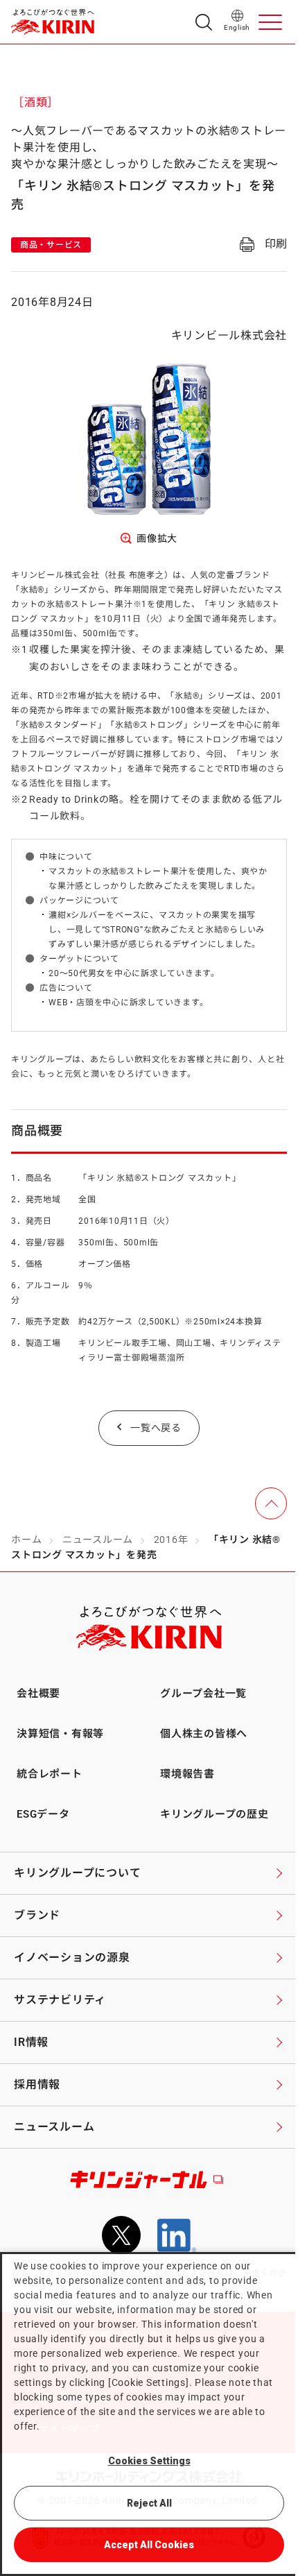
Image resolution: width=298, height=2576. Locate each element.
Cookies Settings (149, 2461)
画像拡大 (157, 538)
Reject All (149, 2503)
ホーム (26, 1539)
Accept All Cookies (149, 2545)
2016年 (171, 1539)
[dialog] (149, 2414)
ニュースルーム (98, 1539)
